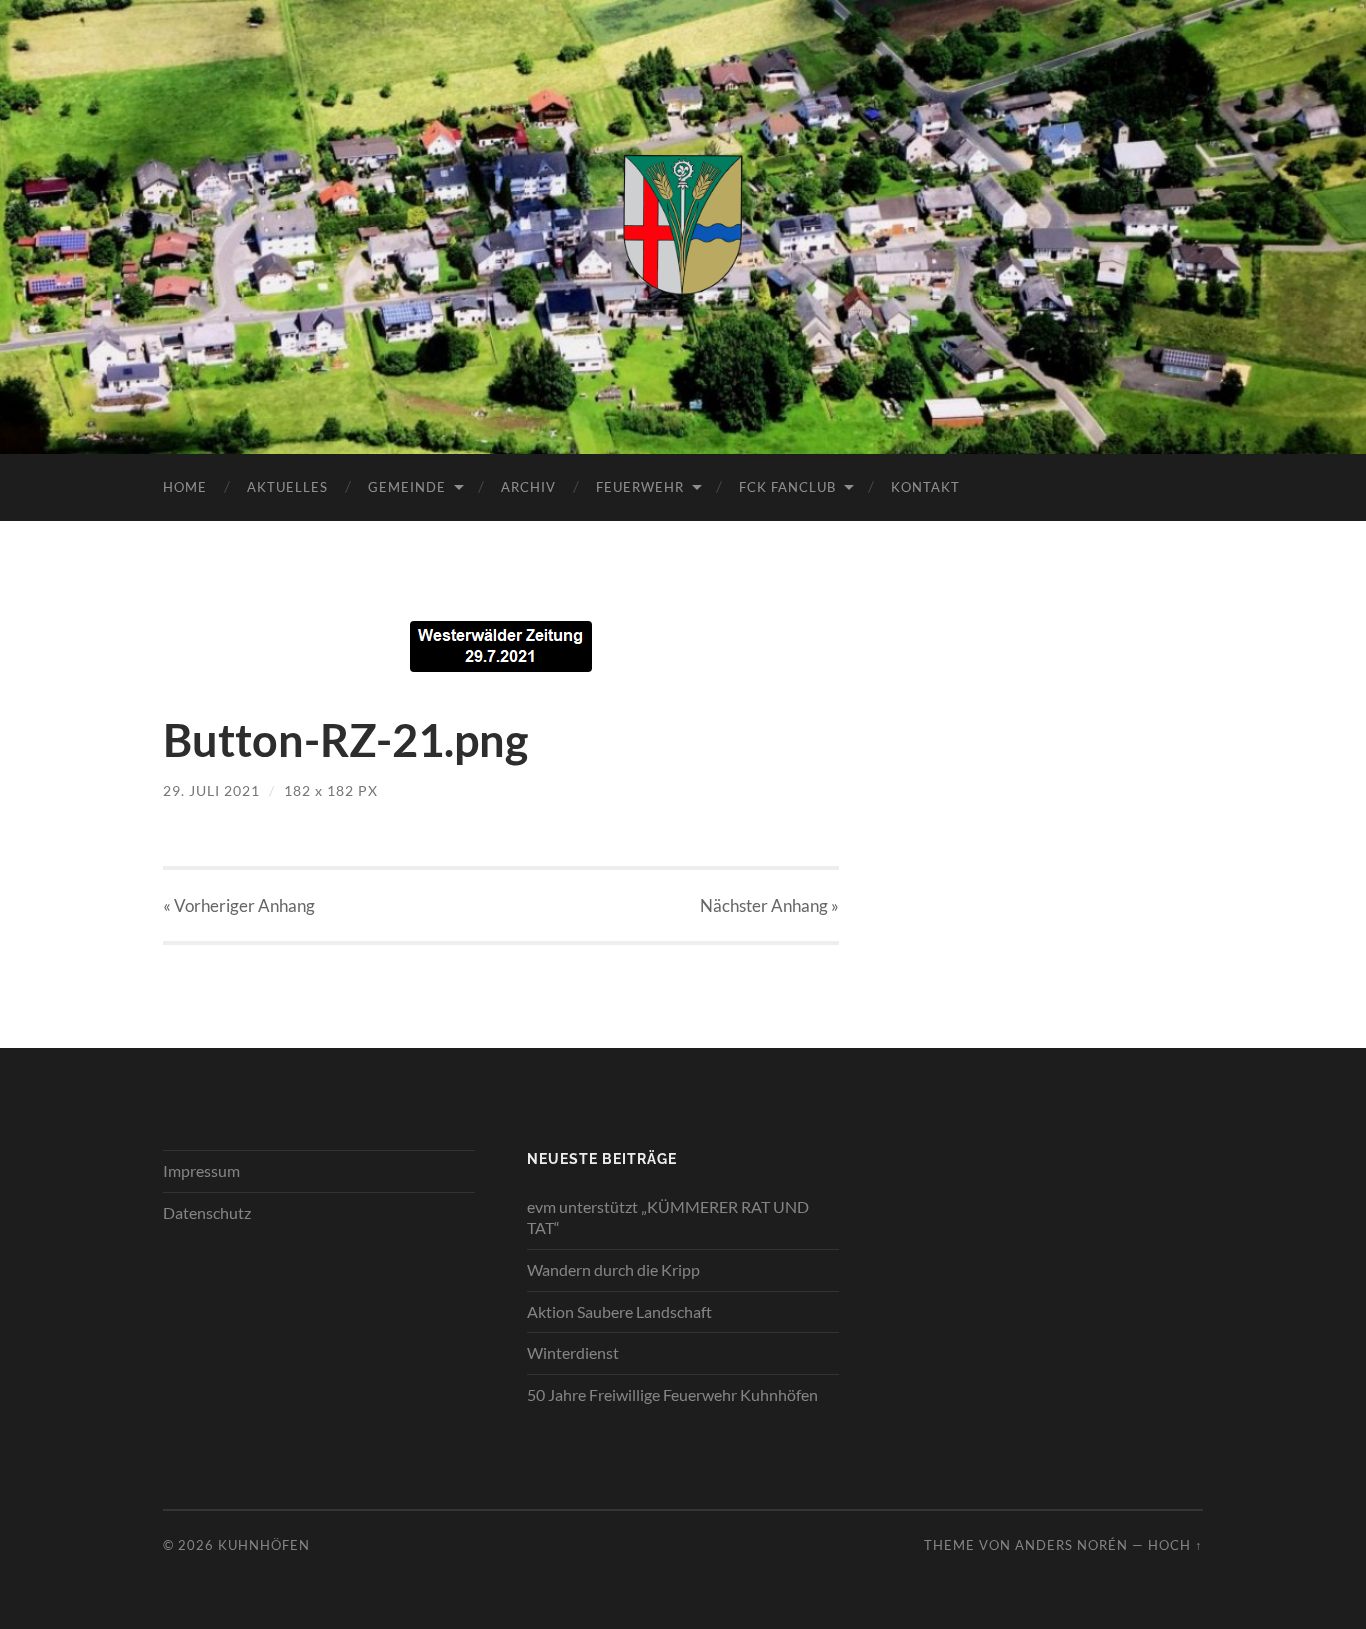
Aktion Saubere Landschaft (619, 1311)
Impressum (201, 1170)
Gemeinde (407, 487)
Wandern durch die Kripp (613, 1269)
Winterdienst (573, 1352)
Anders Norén (1071, 1545)
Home (185, 487)
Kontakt (925, 487)
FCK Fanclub (787, 487)
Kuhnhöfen (264, 1545)
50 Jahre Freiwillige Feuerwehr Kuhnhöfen (672, 1394)
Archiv (528, 487)
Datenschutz (207, 1212)
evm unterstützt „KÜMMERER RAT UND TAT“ (668, 1217)
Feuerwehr (640, 487)
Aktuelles (287, 487)
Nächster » (769, 905)
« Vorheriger (239, 905)
